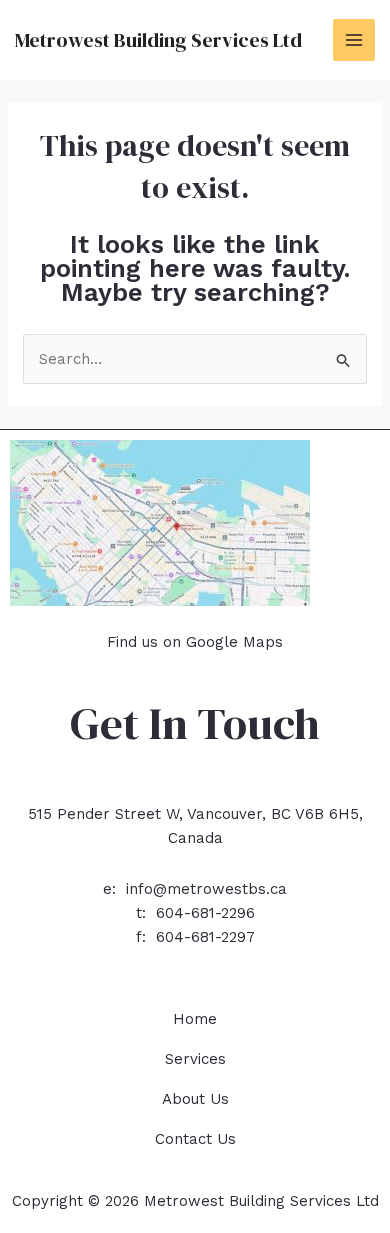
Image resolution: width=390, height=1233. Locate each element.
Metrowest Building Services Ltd (158, 40)
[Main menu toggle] (354, 40)
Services (195, 1059)
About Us (195, 1099)
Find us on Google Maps (195, 642)
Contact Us (195, 1139)
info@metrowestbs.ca (206, 889)
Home (195, 1019)
